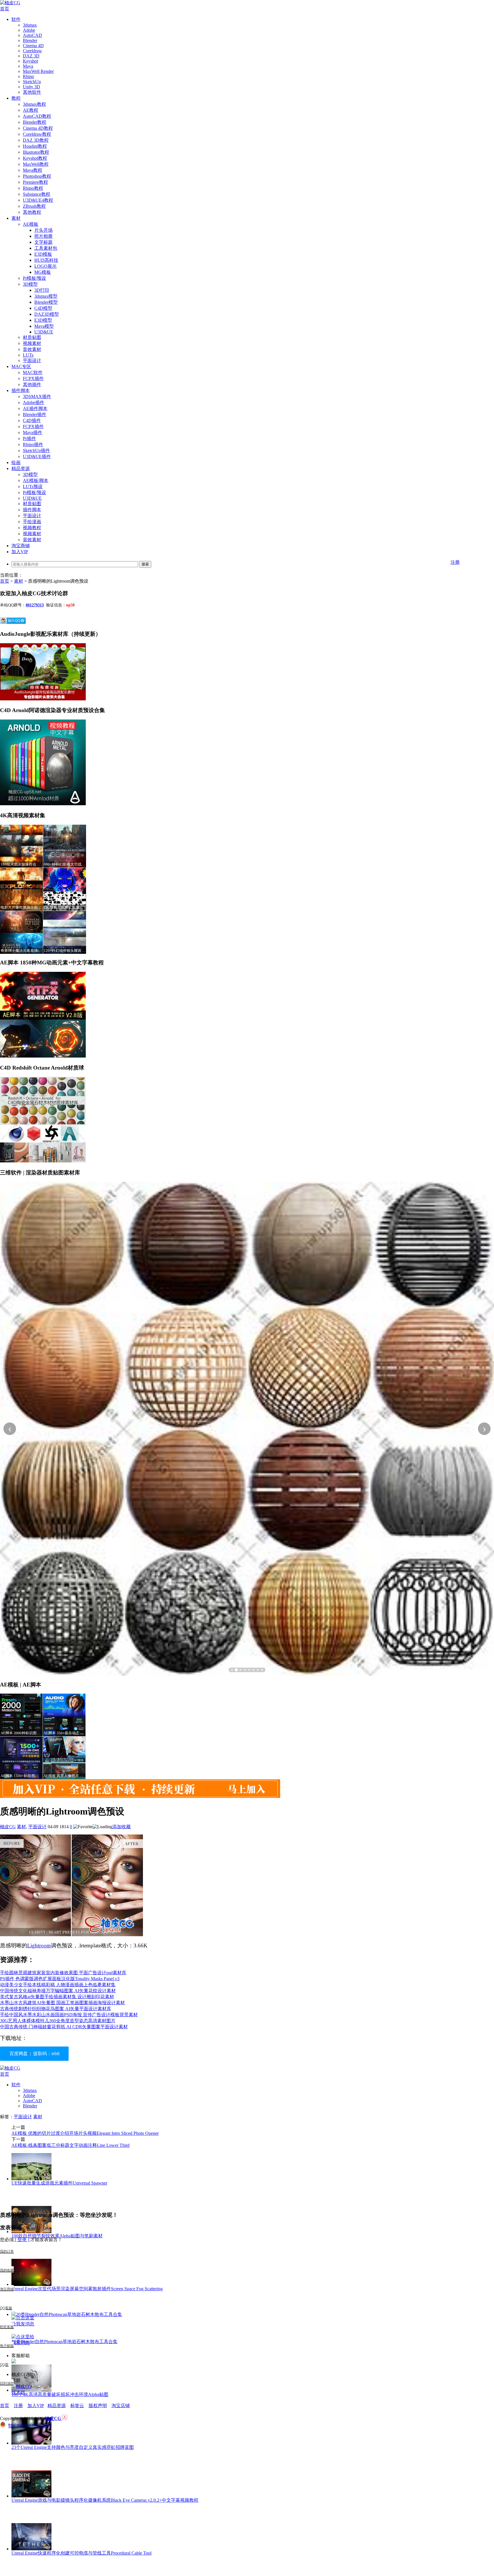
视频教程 (32, 528)
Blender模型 (46, 302)
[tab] (232, 1670)
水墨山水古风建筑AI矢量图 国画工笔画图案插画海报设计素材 (62, 2003)
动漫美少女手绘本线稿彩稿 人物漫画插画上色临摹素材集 (58, 1985)
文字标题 (43, 242)
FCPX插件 (33, 378)
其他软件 (32, 92)
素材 (16, 218)
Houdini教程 (35, 146)
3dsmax (30, 25)
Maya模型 (44, 326)
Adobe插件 (34, 402)
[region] (247, 1429)
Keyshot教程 (35, 158)
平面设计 (32, 360)
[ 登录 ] (22, 2240)
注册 (455, 562)
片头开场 (43, 230)
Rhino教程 (33, 188)
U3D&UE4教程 (38, 200)
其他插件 (32, 384)
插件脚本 (21, 390)
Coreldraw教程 (37, 134)
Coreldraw (32, 51)
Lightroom (39, 1946)
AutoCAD (32, 35)
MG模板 (43, 272)
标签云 (77, 2406)
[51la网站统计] (65, 2418)
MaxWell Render (38, 71)
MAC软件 (33, 372)
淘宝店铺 (121, 2406)
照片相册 (43, 236)
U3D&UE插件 (37, 456)
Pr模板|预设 (34, 278)
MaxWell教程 (36, 164)
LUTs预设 (33, 486)
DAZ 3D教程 (36, 140)
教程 (16, 98)
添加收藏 (121, 1827)
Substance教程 (37, 194)
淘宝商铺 (21, 546)
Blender (30, 40)
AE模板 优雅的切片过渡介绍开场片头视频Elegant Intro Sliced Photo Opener (85, 2133)
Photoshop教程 (37, 176)
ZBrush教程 (34, 206)
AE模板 (31, 224)
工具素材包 (46, 248)
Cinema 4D (33, 46)
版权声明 (98, 2406)
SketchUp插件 (36, 450)
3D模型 (30, 284)
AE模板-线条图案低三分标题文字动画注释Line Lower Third (70, 2145)
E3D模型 (43, 320)
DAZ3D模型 (47, 314)
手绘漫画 (32, 522)
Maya (28, 66)
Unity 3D (31, 87)
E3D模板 (43, 254)
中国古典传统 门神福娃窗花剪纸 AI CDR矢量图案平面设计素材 (64, 2027)
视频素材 (32, 343)
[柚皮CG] (10, 3)
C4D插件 (32, 420)
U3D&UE (44, 332)
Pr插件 (29, 438)
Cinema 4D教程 (38, 128)
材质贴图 (32, 337)
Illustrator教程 (36, 152)
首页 (5, 9)
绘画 (16, 462)
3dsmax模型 (46, 296)
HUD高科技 (46, 260)
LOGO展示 (45, 266)
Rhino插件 (33, 444)
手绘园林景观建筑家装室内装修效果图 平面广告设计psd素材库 (63, 1973)
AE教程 (31, 110)
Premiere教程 (35, 182)
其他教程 (32, 212)
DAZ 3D (31, 56)
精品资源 (21, 468)
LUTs (28, 355)
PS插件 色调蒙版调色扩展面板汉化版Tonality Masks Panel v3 (60, 1979)
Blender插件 (35, 414)
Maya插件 (33, 432)
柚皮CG (8, 1827)
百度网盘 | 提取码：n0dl (34, 2054)
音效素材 (32, 349)
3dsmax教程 (34, 104)
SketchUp (32, 82)
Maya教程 (33, 170)
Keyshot (30, 61)
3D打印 (42, 290)
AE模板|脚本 (36, 480)
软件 (16, 19)
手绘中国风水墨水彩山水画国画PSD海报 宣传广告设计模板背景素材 (69, 2015)
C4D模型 (43, 308)
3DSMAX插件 (37, 396)
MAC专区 (21, 366)
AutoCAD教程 (37, 116)
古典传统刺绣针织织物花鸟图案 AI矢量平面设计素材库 (56, 2009)
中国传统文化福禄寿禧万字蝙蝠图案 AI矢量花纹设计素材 (58, 1991)
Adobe (29, 30)
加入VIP (20, 552)
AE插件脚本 (35, 408)
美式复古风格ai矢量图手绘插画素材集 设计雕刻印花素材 (57, 1997)
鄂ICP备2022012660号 (30, 2426)
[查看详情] (247, 1429)
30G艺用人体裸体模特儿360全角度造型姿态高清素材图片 (58, 2021)
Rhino (28, 76)
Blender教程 (35, 122)
